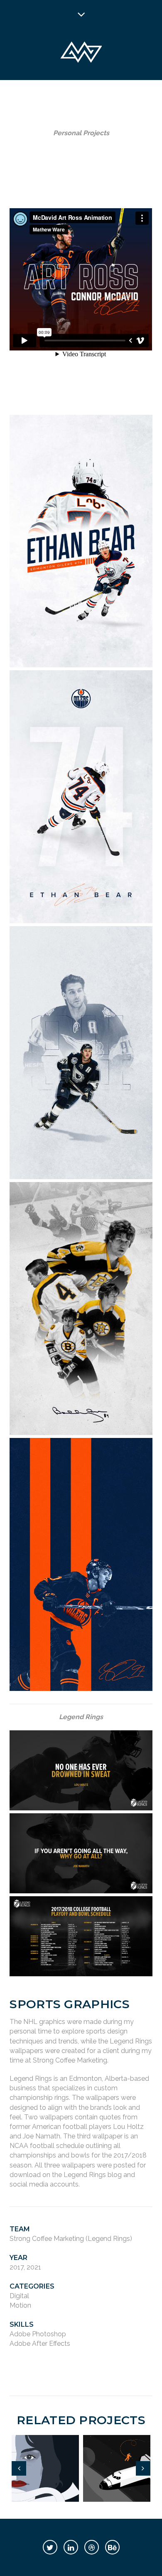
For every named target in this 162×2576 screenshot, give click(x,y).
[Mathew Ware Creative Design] (81, 53)
